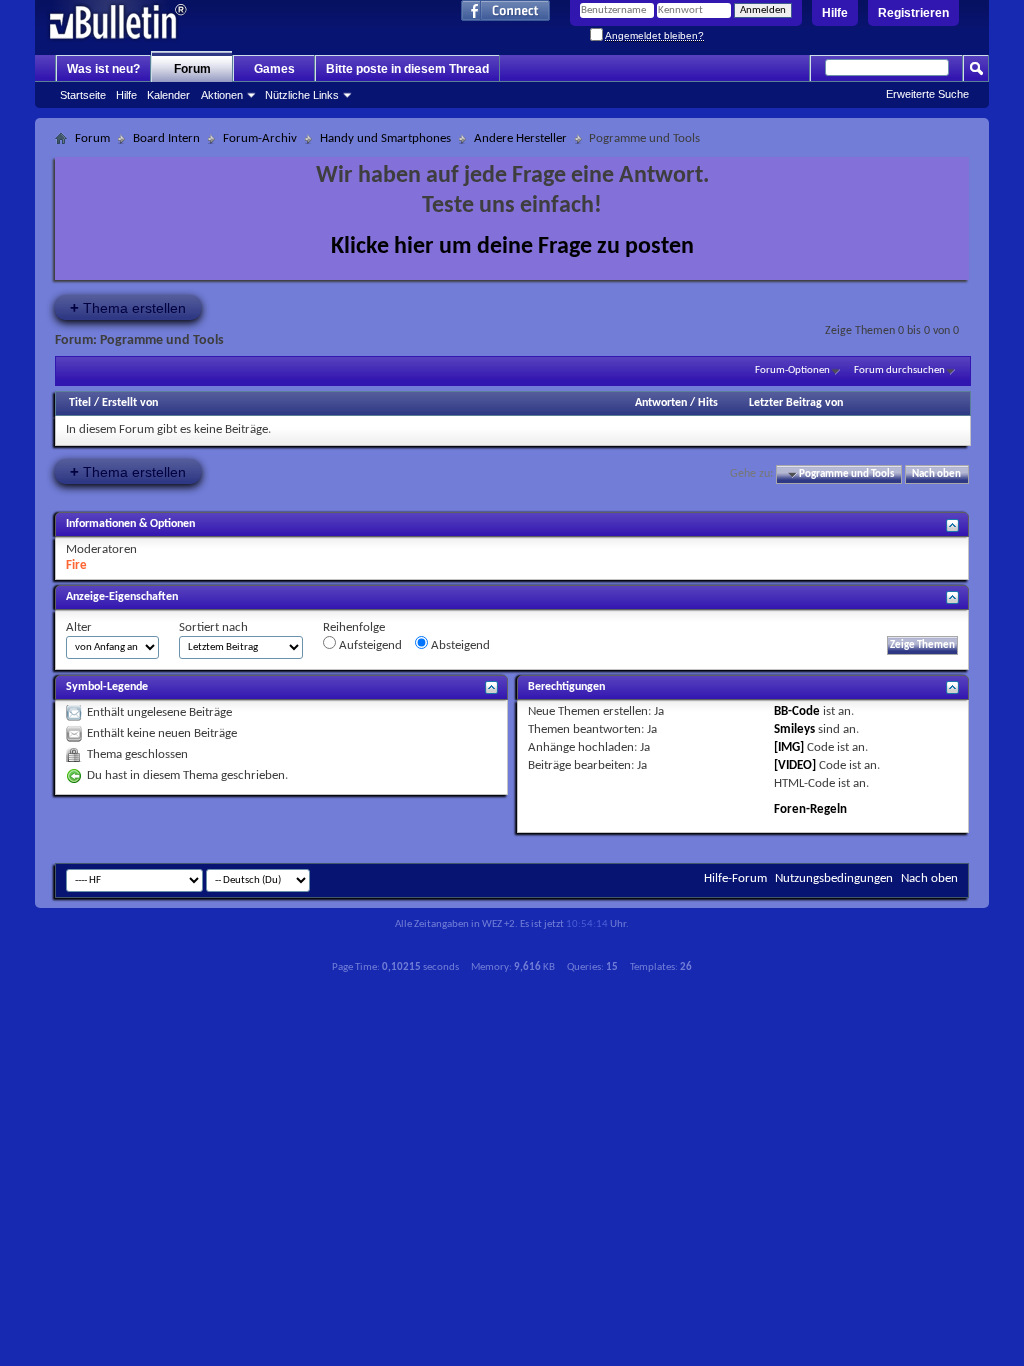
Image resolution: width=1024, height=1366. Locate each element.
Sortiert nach (213, 627)
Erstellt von (130, 403)
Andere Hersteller (520, 138)
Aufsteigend (369, 645)
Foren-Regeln (810, 809)
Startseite (83, 95)
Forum (192, 69)
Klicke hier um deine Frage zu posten (512, 247)
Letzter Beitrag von (796, 403)
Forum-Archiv (260, 138)
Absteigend (459, 645)
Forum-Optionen (792, 370)
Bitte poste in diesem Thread (407, 69)
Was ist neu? (103, 69)
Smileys (794, 729)
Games (274, 69)
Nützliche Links (302, 95)
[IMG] (789, 747)
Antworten (661, 403)
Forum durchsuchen (899, 370)
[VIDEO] (795, 765)
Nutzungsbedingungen (834, 878)
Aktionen (222, 95)
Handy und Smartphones (385, 138)
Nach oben (936, 474)
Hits (708, 403)
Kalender (168, 95)
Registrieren (913, 13)
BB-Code (797, 711)
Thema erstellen (128, 307)
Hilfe (835, 13)
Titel (80, 403)
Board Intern (166, 138)
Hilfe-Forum (735, 878)
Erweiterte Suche (927, 94)
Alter (79, 627)
